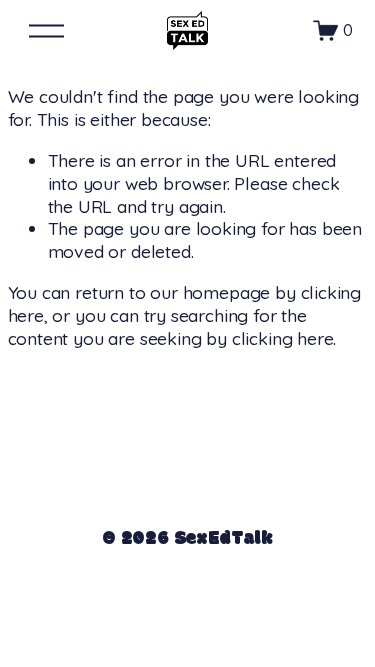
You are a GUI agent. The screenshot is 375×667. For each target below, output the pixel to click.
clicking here (283, 338)
